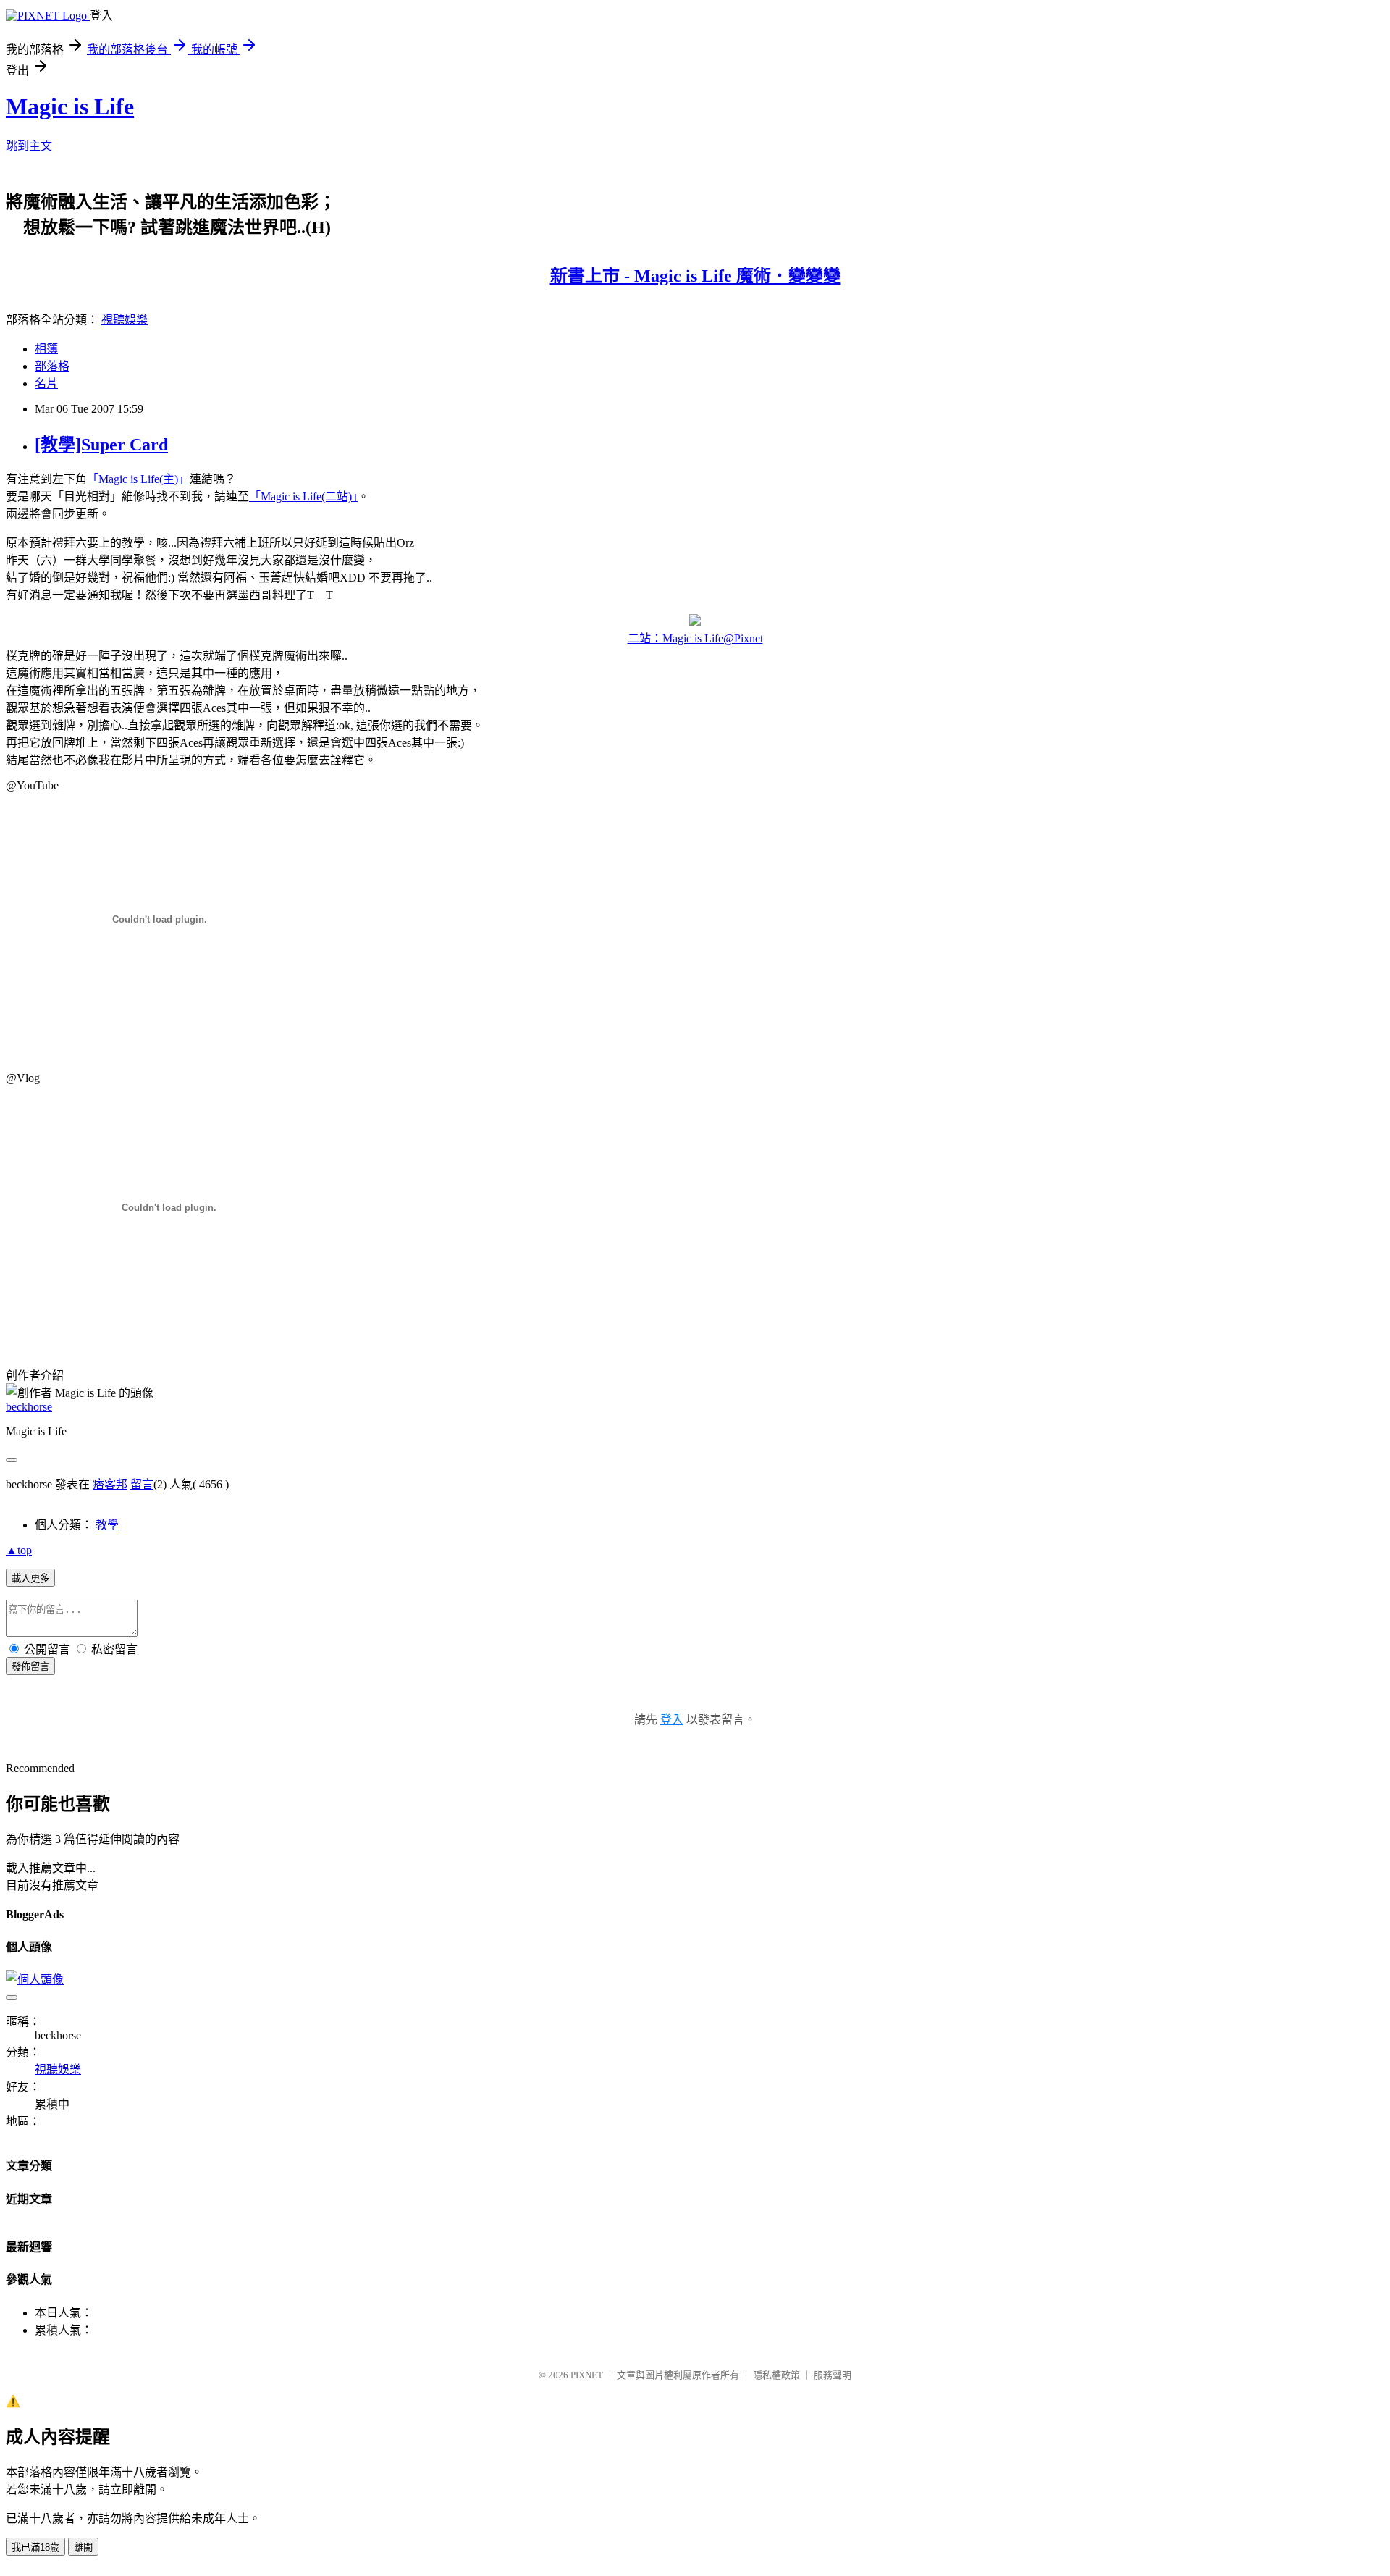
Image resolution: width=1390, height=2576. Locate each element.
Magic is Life (70, 106)
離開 (83, 2547)
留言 (142, 1484)
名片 (46, 383)
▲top (19, 1550)
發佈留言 (30, 1667)
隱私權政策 (776, 2375)
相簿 (46, 349)
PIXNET (587, 2375)
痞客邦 (110, 1484)
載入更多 (30, 1578)
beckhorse (29, 1407)
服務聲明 (833, 2375)
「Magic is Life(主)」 (138, 479)
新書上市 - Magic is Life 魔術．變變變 (695, 276)
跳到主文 (29, 146)
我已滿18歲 (35, 2547)
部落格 (52, 366)
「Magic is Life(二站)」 (303, 496)
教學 (107, 1525)
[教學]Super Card (101, 445)
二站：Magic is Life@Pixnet (695, 638)
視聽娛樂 (125, 320)
